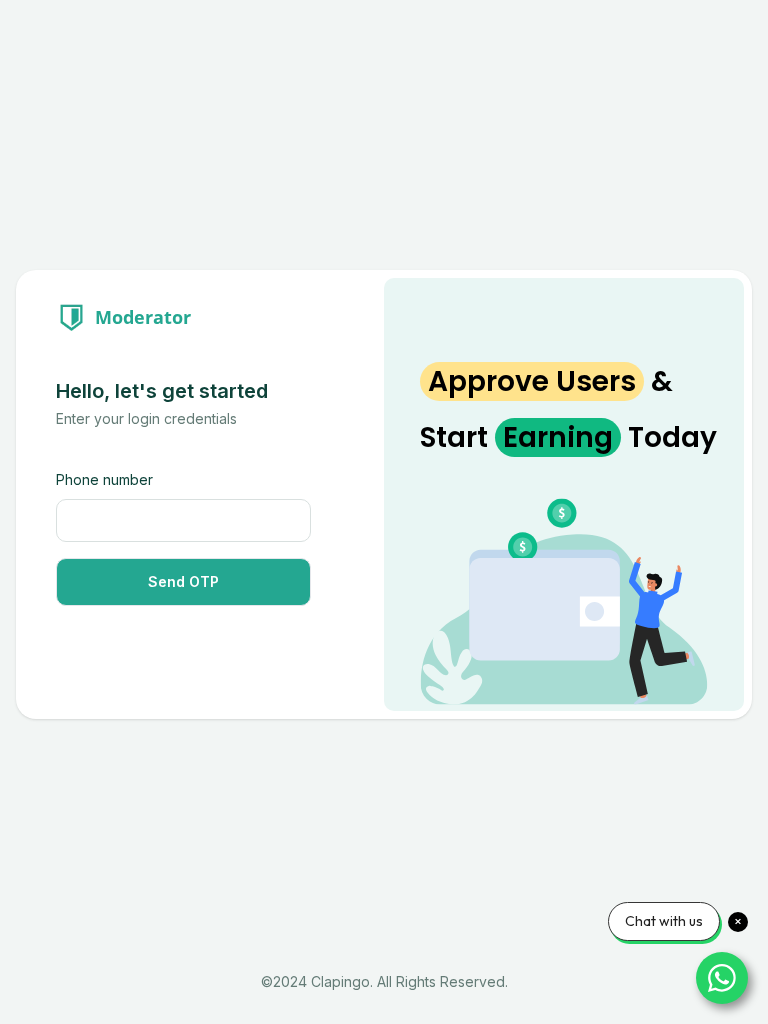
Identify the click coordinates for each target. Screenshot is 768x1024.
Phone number (104, 479)
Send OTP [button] (183, 581)
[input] (183, 520)
